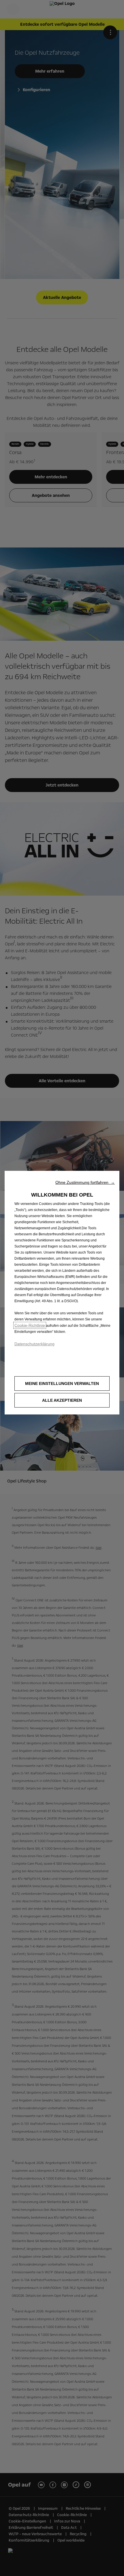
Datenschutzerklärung (34, 1344)
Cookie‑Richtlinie (30, 1325)
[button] (85, 1182)
